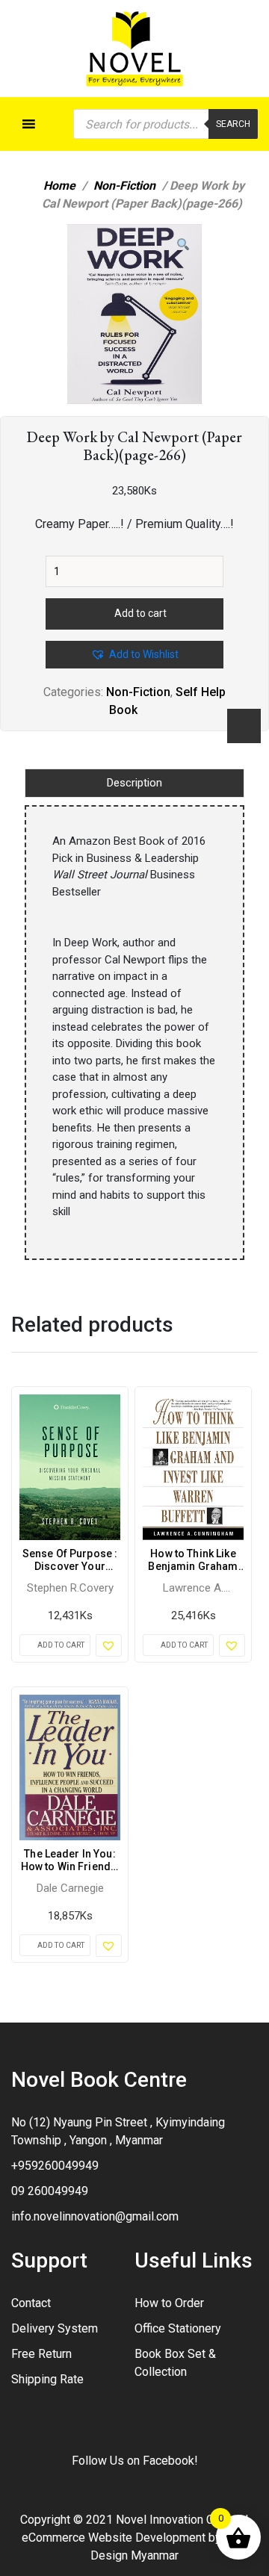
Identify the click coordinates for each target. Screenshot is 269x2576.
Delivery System (55, 2328)
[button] (183, 245)
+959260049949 (55, 2166)
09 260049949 (50, 2191)
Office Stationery (178, 2328)
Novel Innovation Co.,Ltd (179, 2520)
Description (134, 783)
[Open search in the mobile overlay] (166, 124)
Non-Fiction (124, 186)
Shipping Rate (47, 2379)
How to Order (169, 2303)
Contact (31, 2303)
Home (59, 186)
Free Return (41, 2354)
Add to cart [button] (61, 1645)
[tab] (134, 783)
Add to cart (140, 613)
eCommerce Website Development (114, 2538)
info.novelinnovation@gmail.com (95, 2216)
